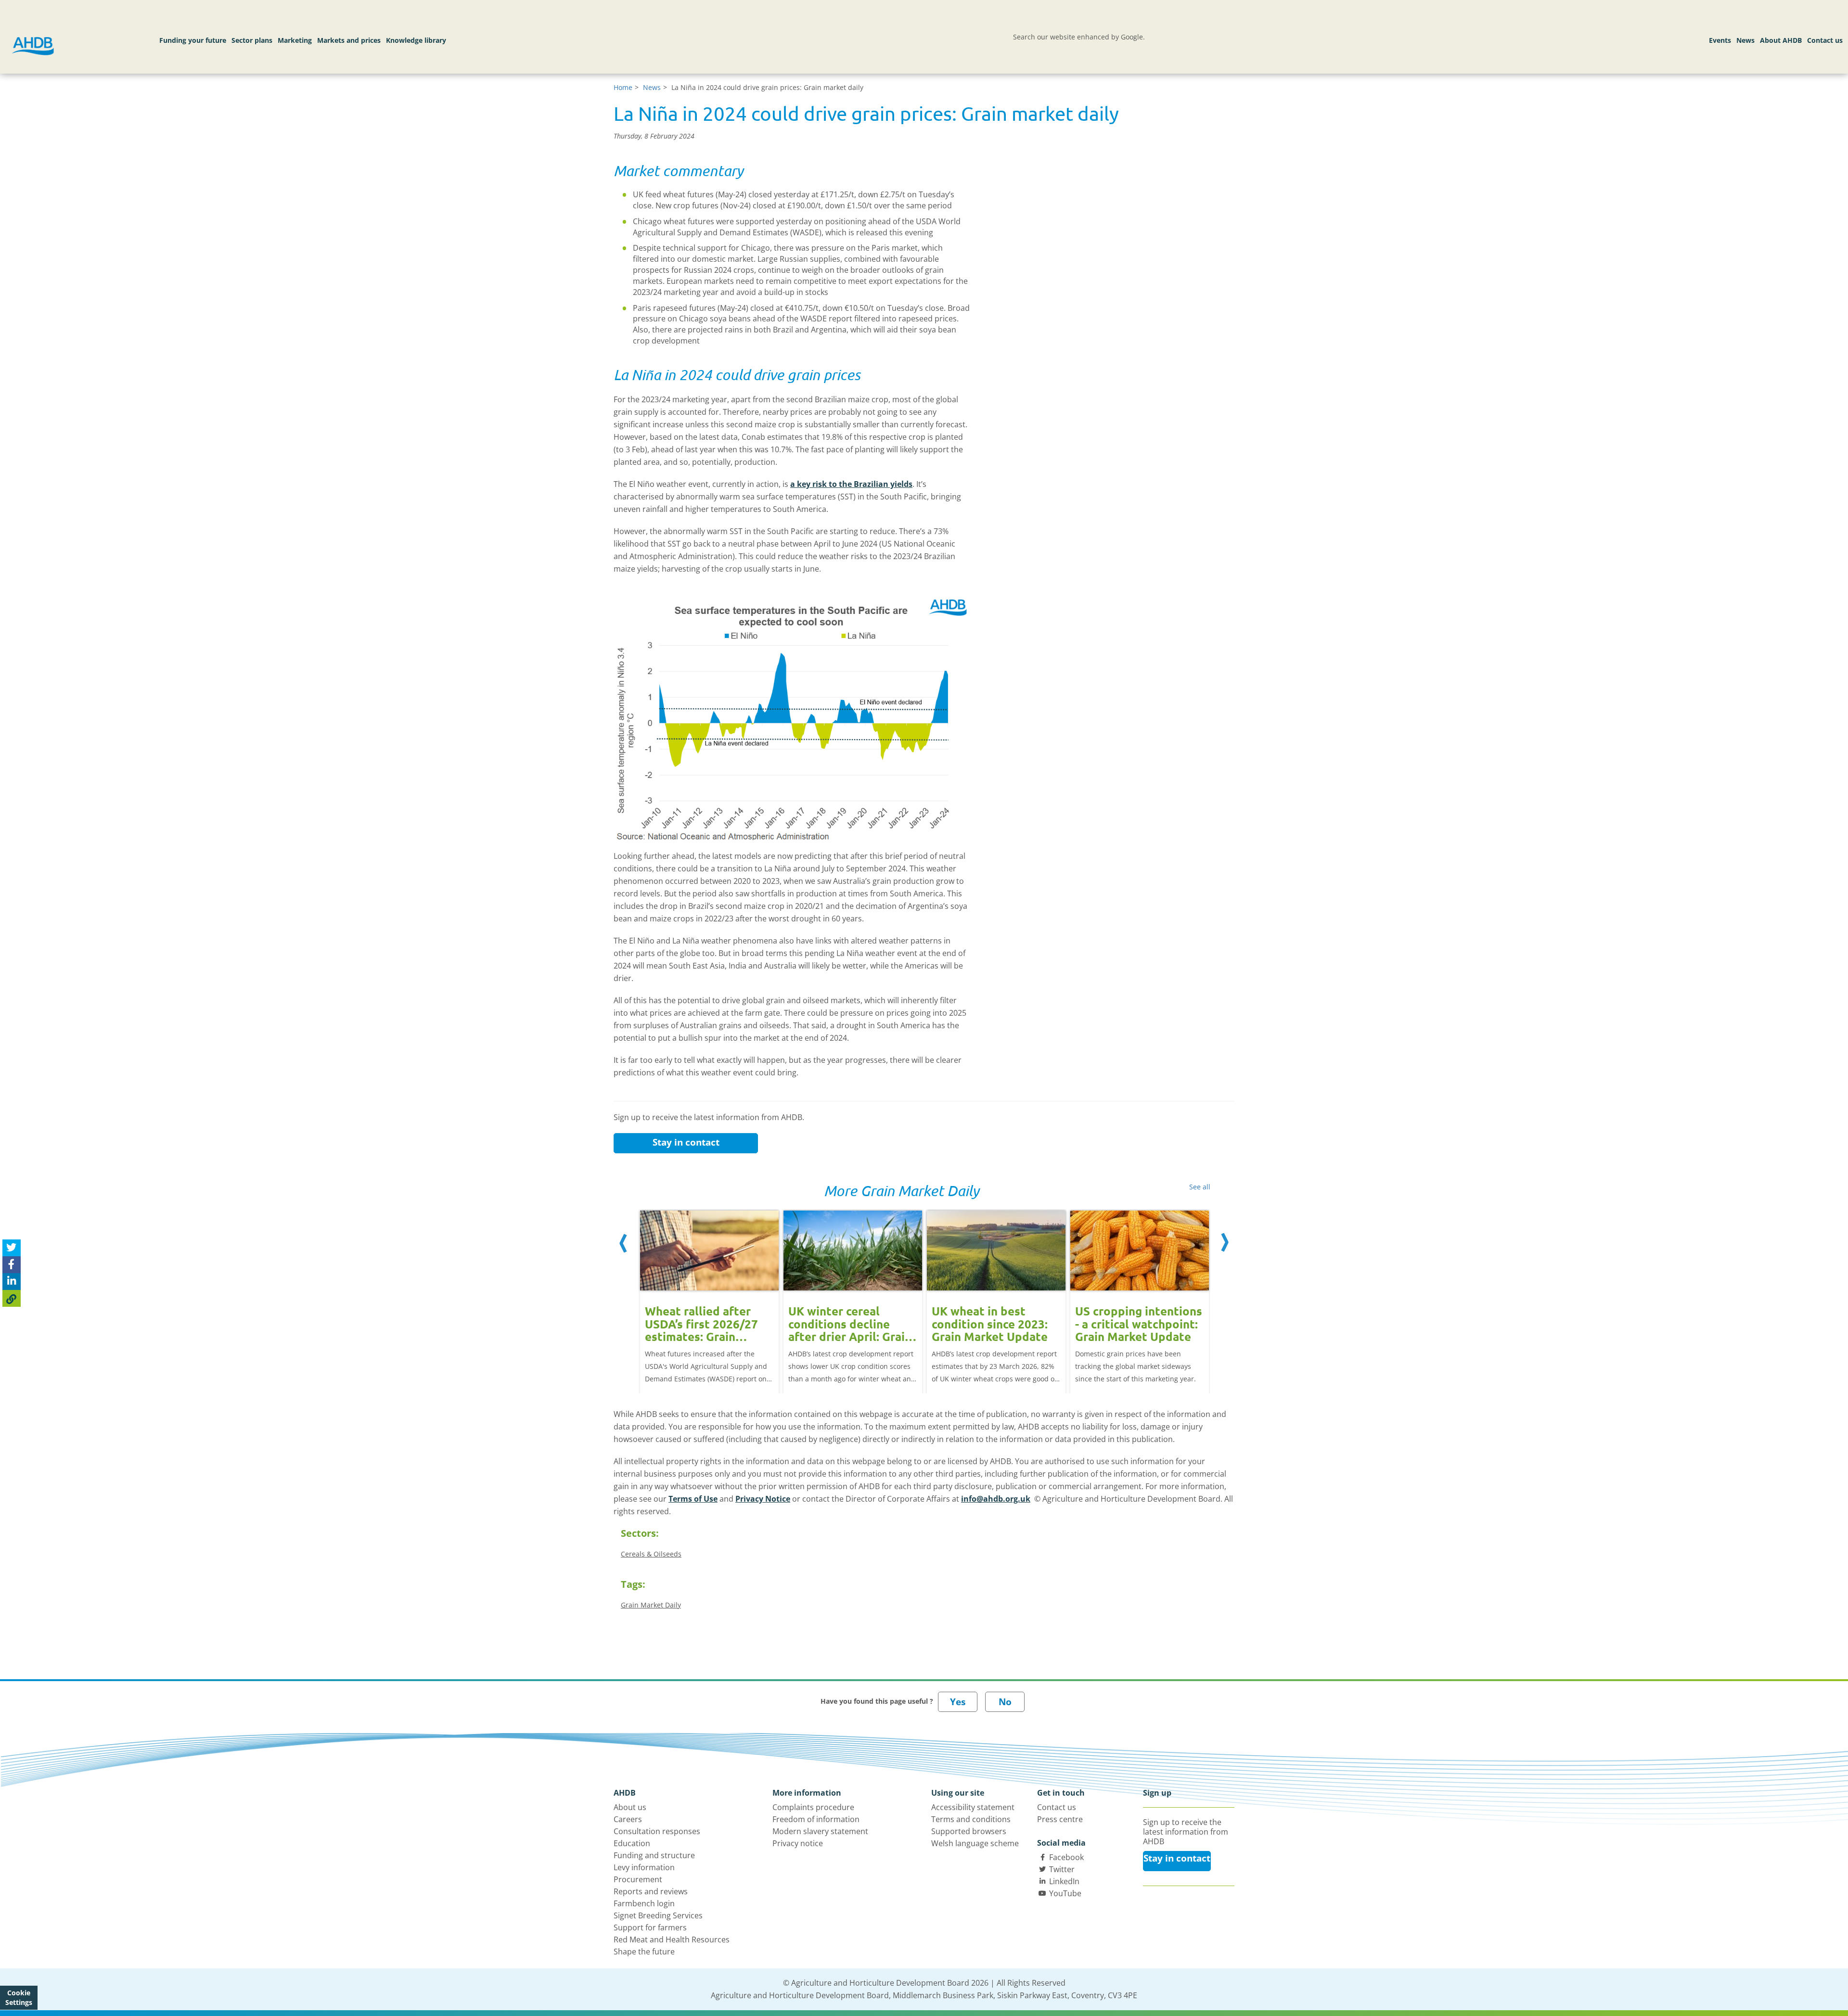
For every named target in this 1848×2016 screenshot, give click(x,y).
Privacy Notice (763, 1499)
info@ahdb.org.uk (996, 1499)
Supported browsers (969, 1831)
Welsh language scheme (975, 1843)
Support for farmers (650, 1927)
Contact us (1825, 40)
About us (630, 1807)
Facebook (1066, 1857)
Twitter (1062, 1869)
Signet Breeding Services (658, 1915)
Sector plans (252, 40)
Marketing (295, 40)
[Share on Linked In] (12, 1282)
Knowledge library (416, 40)
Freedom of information (816, 1819)
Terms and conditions (971, 1819)
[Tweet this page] (12, 1248)
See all (1200, 1187)
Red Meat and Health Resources (672, 1939)
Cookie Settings (19, 1997)
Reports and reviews (651, 1891)
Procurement (638, 1879)
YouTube (1065, 1893)
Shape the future (644, 1952)
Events (1720, 40)
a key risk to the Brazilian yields (851, 484)
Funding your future (193, 40)
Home (623, 87)
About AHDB (1781, 40)
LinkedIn (1064, 1881)
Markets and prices (349, 40)
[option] (709, 1292)
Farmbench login (644, 1903)
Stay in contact (686, 1142)
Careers (628, 1819)
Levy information (644, 1867)
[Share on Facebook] (12, 1265)
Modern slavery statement (820, 1831)
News (1745, 40)
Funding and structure (654, 1855)
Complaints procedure (813, 1807)
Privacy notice (798, 1843)
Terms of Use (693, 1499)
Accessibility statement (973, 1807)
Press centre (1060, 1819)
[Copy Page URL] (12, 1298)
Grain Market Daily (651, 1605)
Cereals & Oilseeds (651, 1554)
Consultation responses (657, 1831)
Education (632, 1843)
